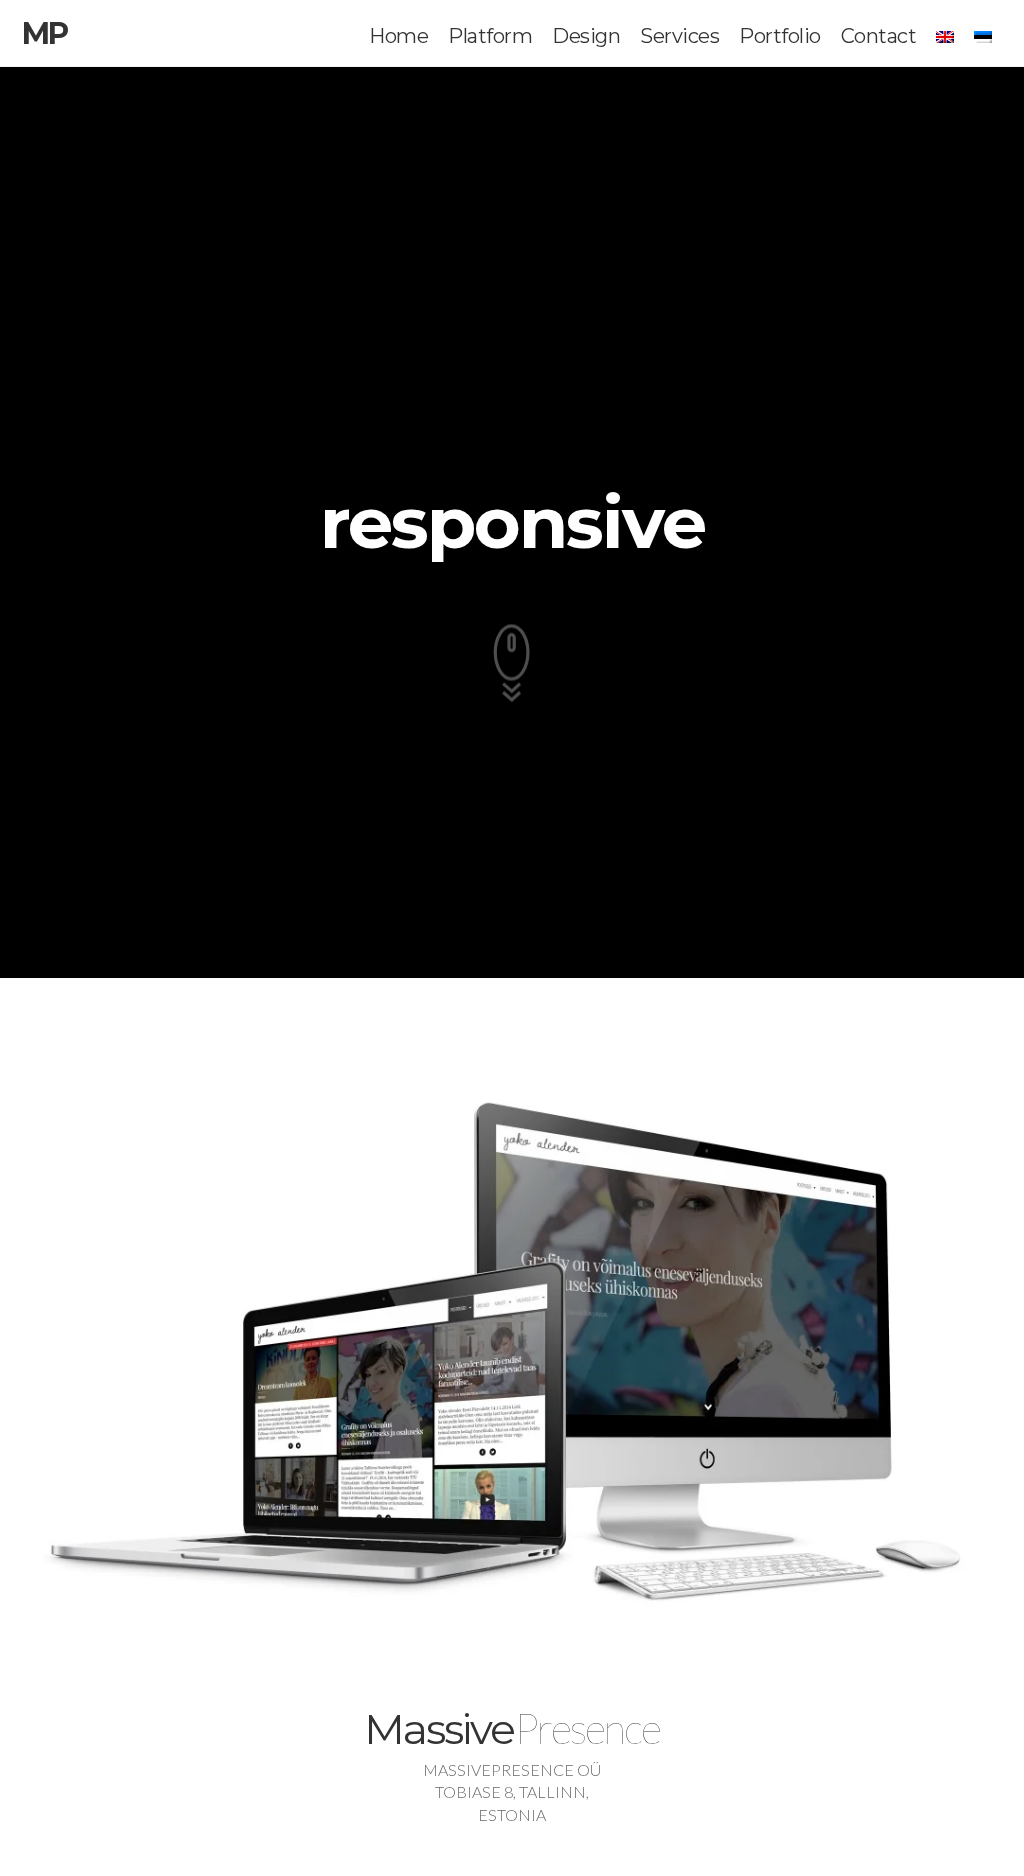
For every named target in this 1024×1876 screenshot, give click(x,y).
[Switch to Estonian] (983, 37)
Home (398, 36)
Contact (879, 36)
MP (44, 33)
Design (586, 36)
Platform (490, 36)
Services (679, 36)
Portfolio (780, 36)
